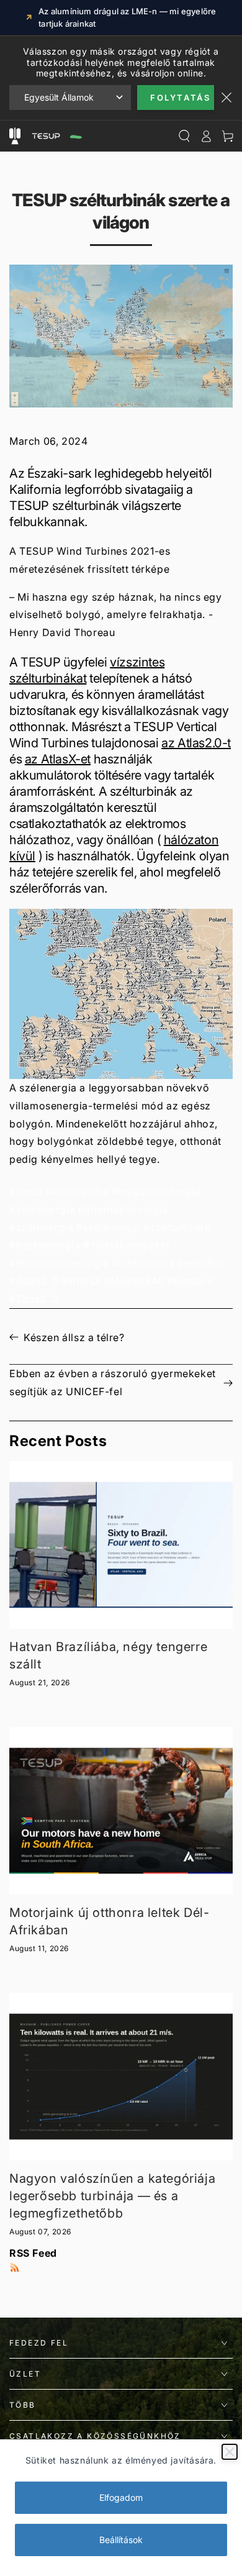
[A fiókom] (206, 136)
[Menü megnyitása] (15, 136)
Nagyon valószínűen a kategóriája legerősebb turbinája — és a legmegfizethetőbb (112, 2196)
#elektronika (77, 1191)
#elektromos (143, 1263)
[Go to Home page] (56, 136)
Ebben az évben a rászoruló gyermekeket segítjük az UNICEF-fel (113, 1382)
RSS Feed (33, 2253)
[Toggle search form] (184, 136)
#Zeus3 (28, 1299)
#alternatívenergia (123, 1209)
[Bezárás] (230, 2452)
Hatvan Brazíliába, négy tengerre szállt (108, 1655)
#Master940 (134, 1281)
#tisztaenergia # (50, 1245)
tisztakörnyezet (131, 1245)
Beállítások (121, 2540)
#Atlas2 (28, 1281)
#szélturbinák (177, 1227)
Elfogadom (121, 2497)
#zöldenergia (42, 1209)
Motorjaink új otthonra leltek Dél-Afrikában (109, 1921)
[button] (121, 994)
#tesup (26, 1191)
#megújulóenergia (156, 1191)
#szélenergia (41, 1227)
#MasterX (191, 1281)
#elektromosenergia (59, 1263)
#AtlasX (82, 1281)
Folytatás (180, 98)
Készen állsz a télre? (74, 1337)
